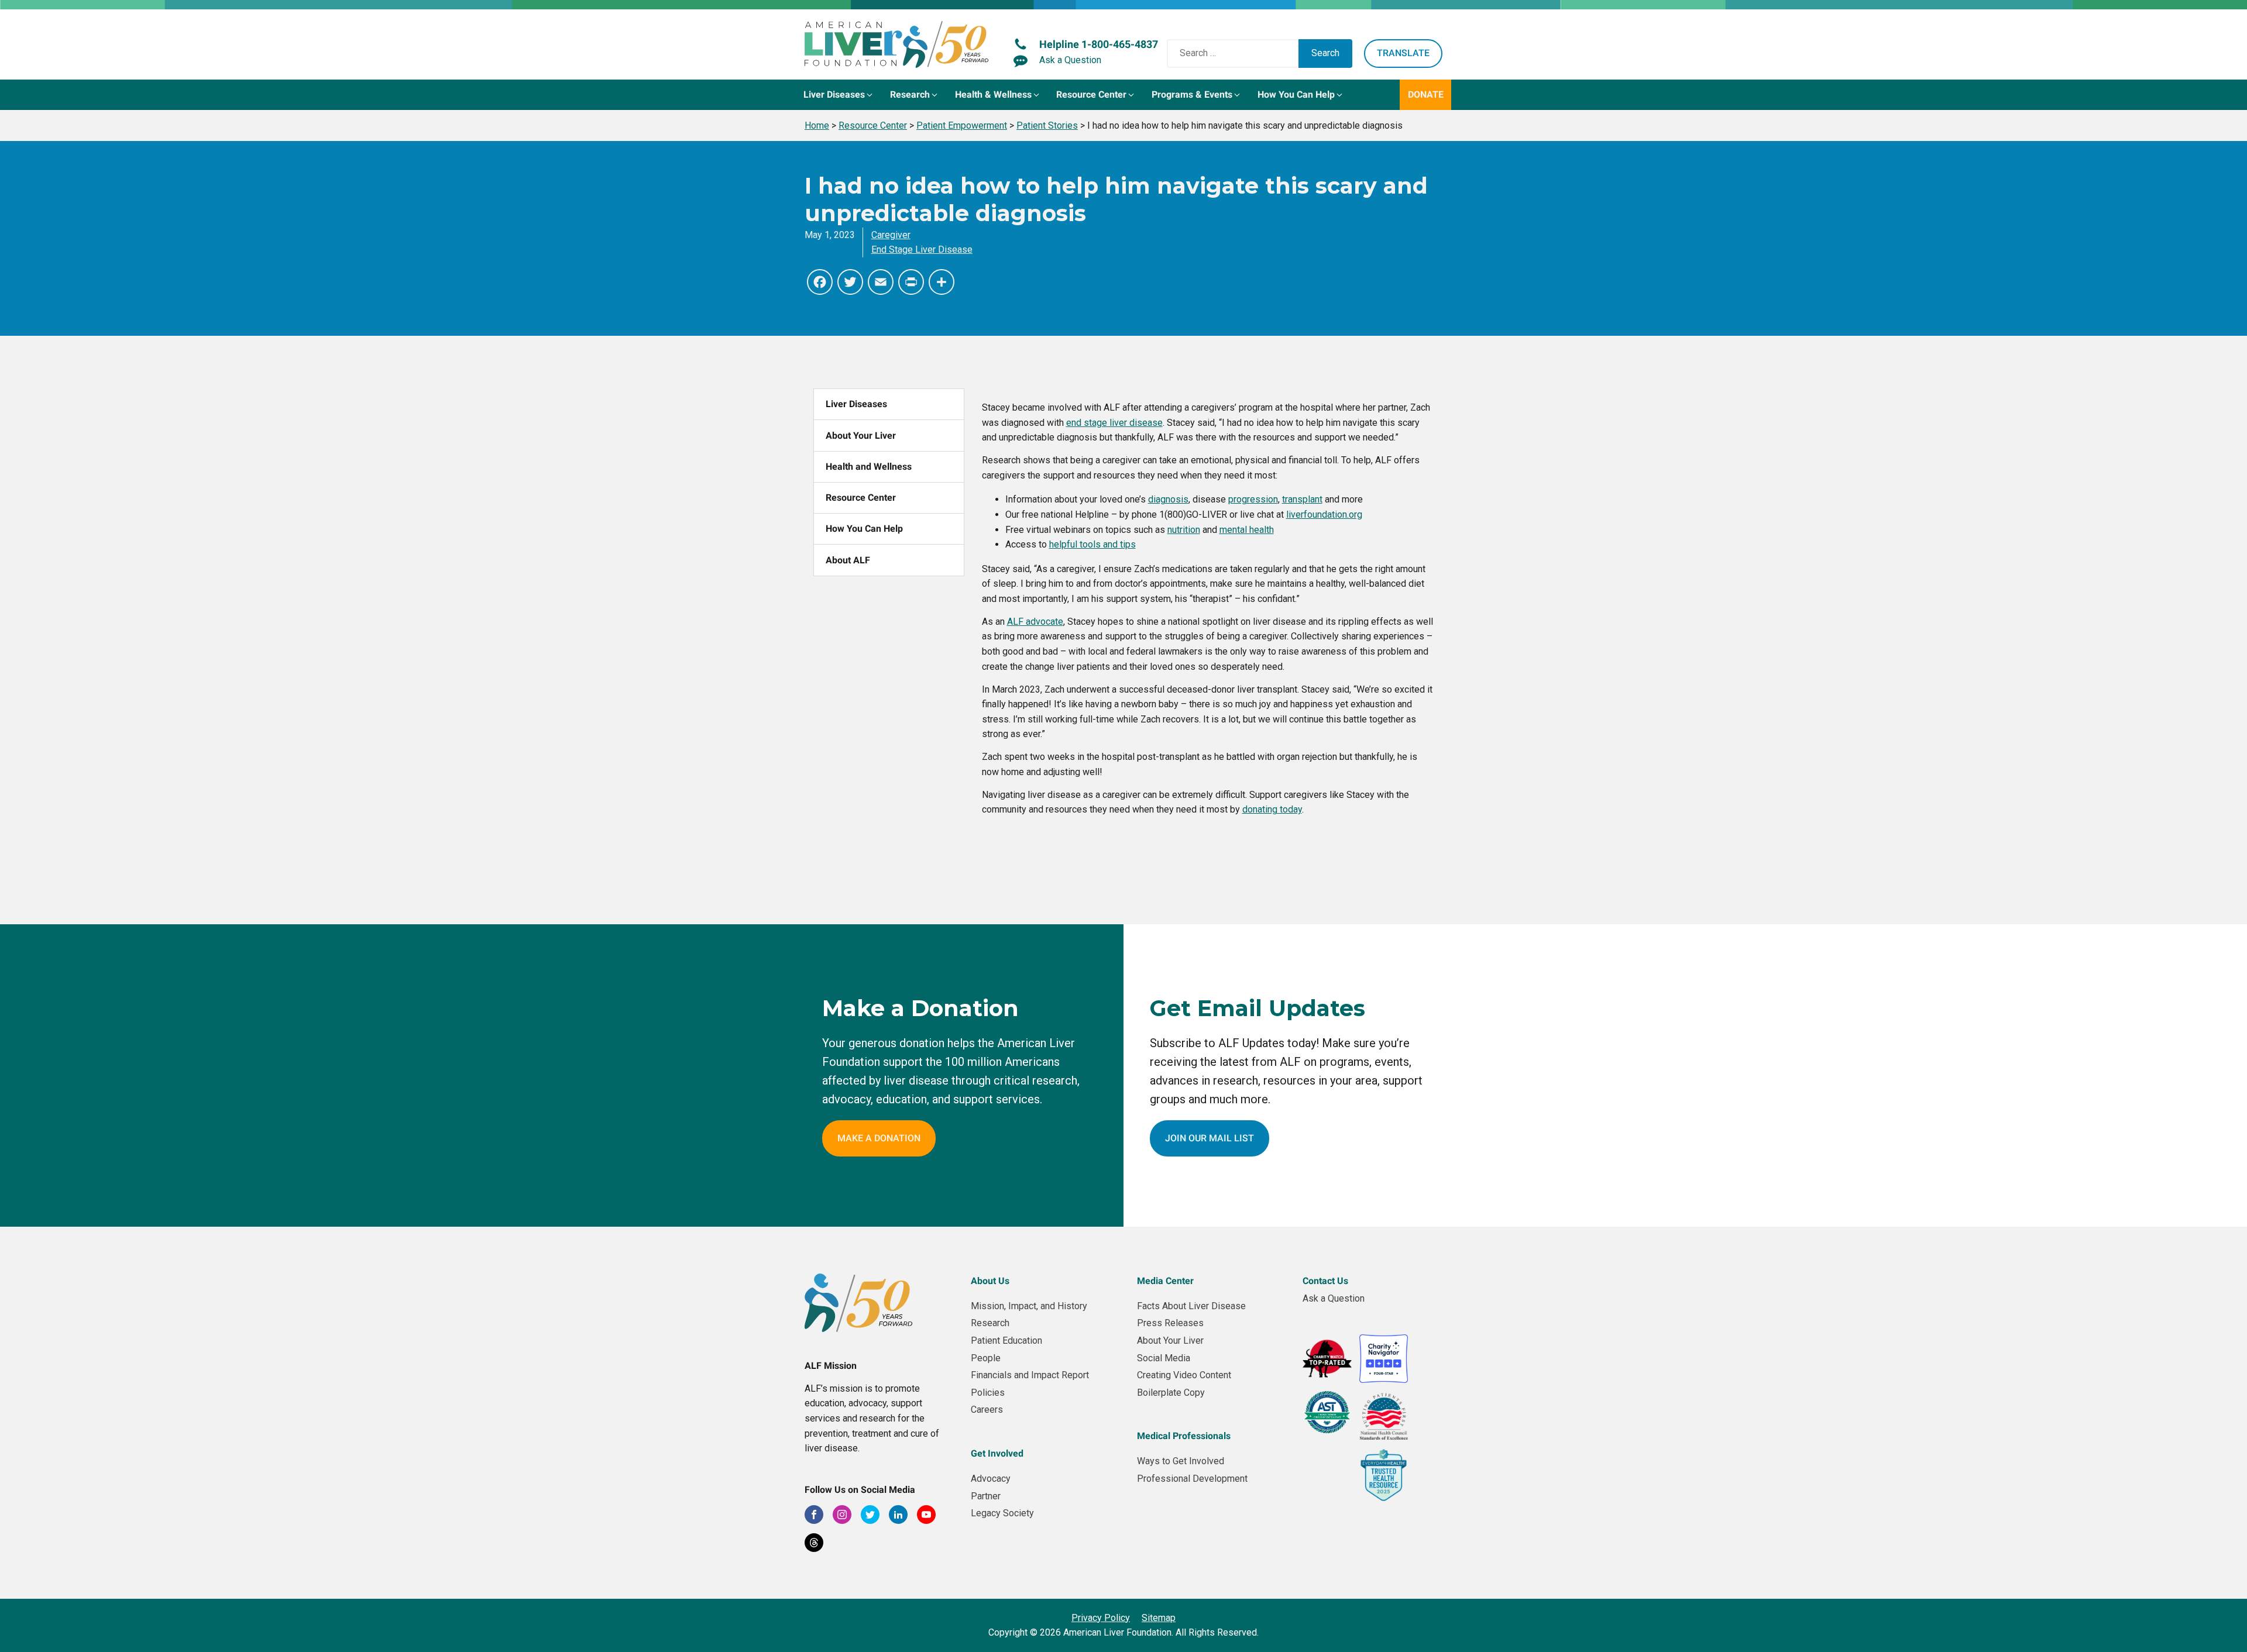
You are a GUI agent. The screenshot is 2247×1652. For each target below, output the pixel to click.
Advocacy (991, 1479)
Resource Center (861, 498)
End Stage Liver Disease (922, 249)
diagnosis (1168, 499)
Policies (988, 1393)
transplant (1302, 499)
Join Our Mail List (1210, 1138)
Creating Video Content (1184, 1375)
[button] (839, 95)
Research (990, 1323)
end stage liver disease (1114, 423)
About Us (990, 1281)
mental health (1247, 530)
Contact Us (1325, 1281)
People (986, 1358)
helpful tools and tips (1092, 544)
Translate (1403, 53)
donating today (1272, 809)
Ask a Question (1334, 1298)
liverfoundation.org (1324, 514)
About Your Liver (861, 436)
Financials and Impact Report (1030, 1375)
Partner (986, 1496)
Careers (987, 1410)
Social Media (1164, 1358)
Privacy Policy (1101, 1618)
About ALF (848, 560)
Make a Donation (879, 1138)
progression (1253, 499)
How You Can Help (864, 529)
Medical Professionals (1184, 1436)
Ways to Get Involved (1181, 1461)
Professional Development (1192, 1479)
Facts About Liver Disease (1191, 1306)
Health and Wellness (869, 467)
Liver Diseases (856, 404)
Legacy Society (1002, 1513)
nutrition (1184, 530)
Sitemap (1159, 1618)
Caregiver (891, 235)
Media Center (1165, 1281)
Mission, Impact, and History (1029, 1306)
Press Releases (1170, 1323)
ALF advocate (1035, 622)
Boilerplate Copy (1171, 1393)
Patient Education (1006, 1340)
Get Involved (997, 1453)
